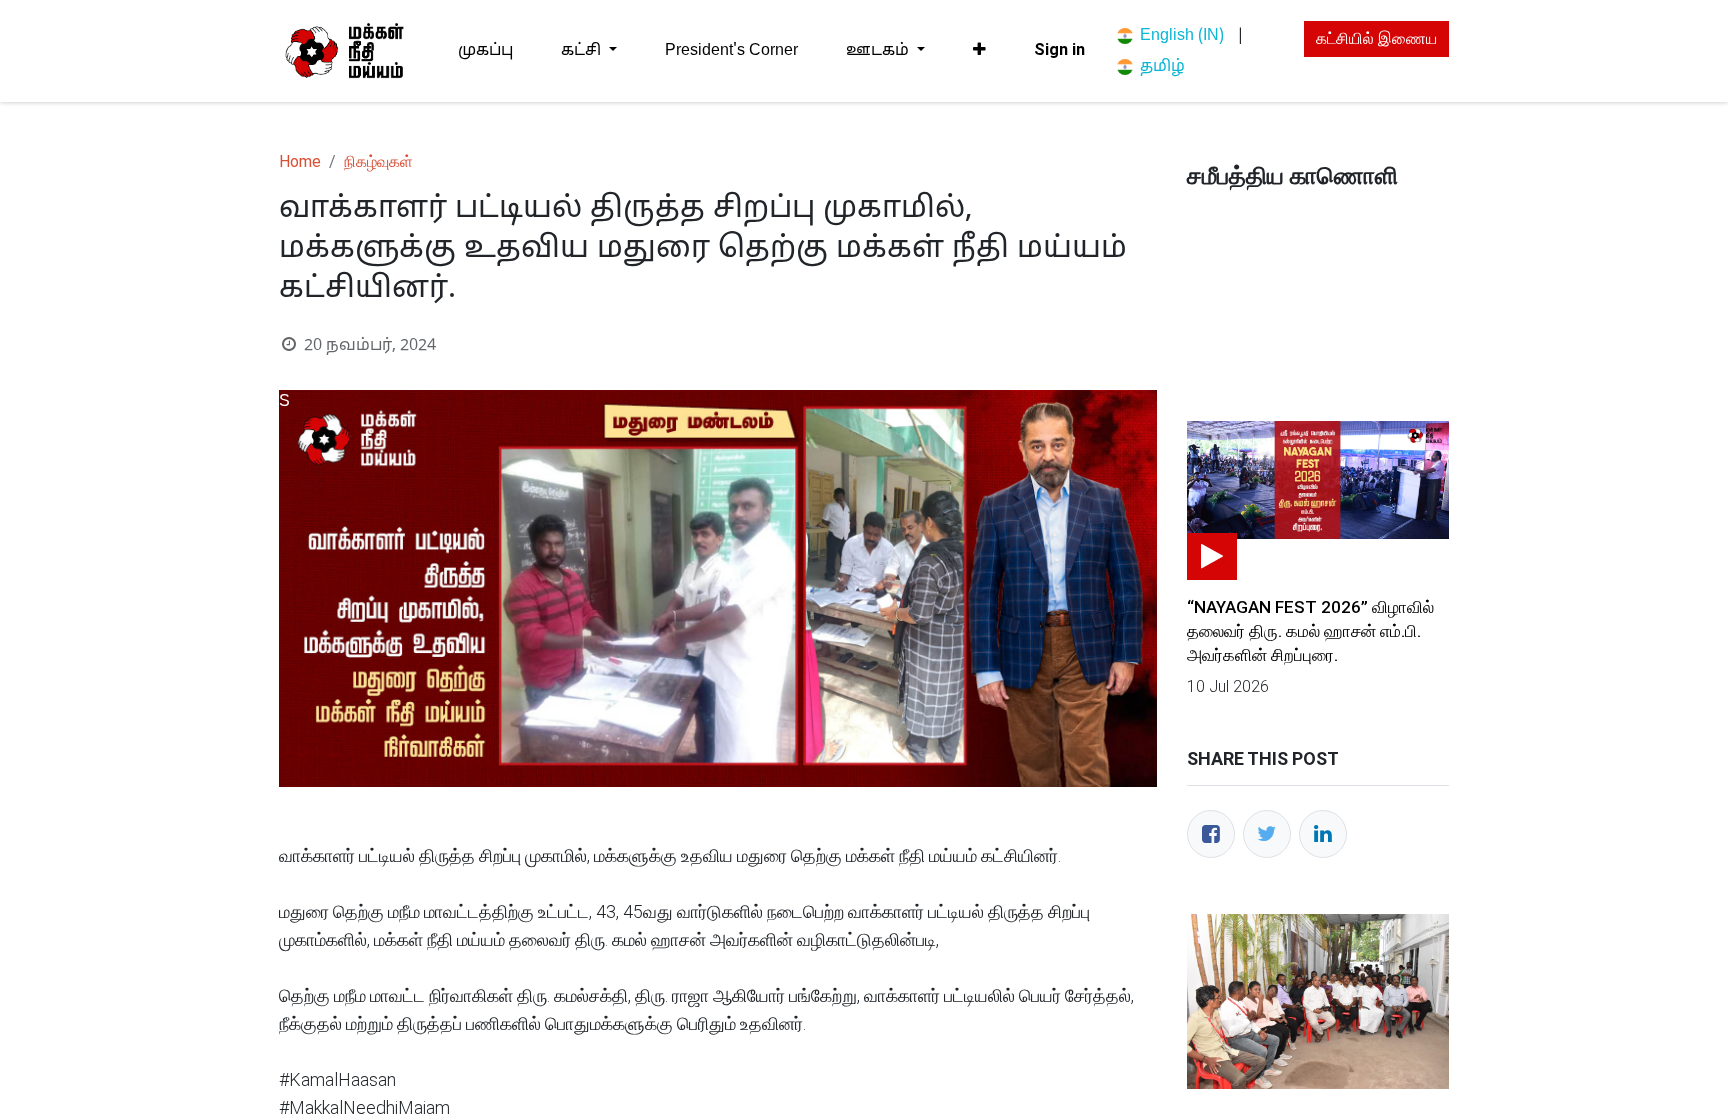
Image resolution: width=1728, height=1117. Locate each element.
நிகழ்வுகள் (378, 161)
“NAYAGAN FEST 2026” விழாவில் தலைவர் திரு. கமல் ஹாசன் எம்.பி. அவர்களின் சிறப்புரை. (1310, 631)
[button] (979, 50)
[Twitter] (1267, 834)
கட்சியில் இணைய (1376, 38)
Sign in (1059, 49)
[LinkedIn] (1323, 834)
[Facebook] (1211, 834)
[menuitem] (485, 50)
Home (300, 161)
